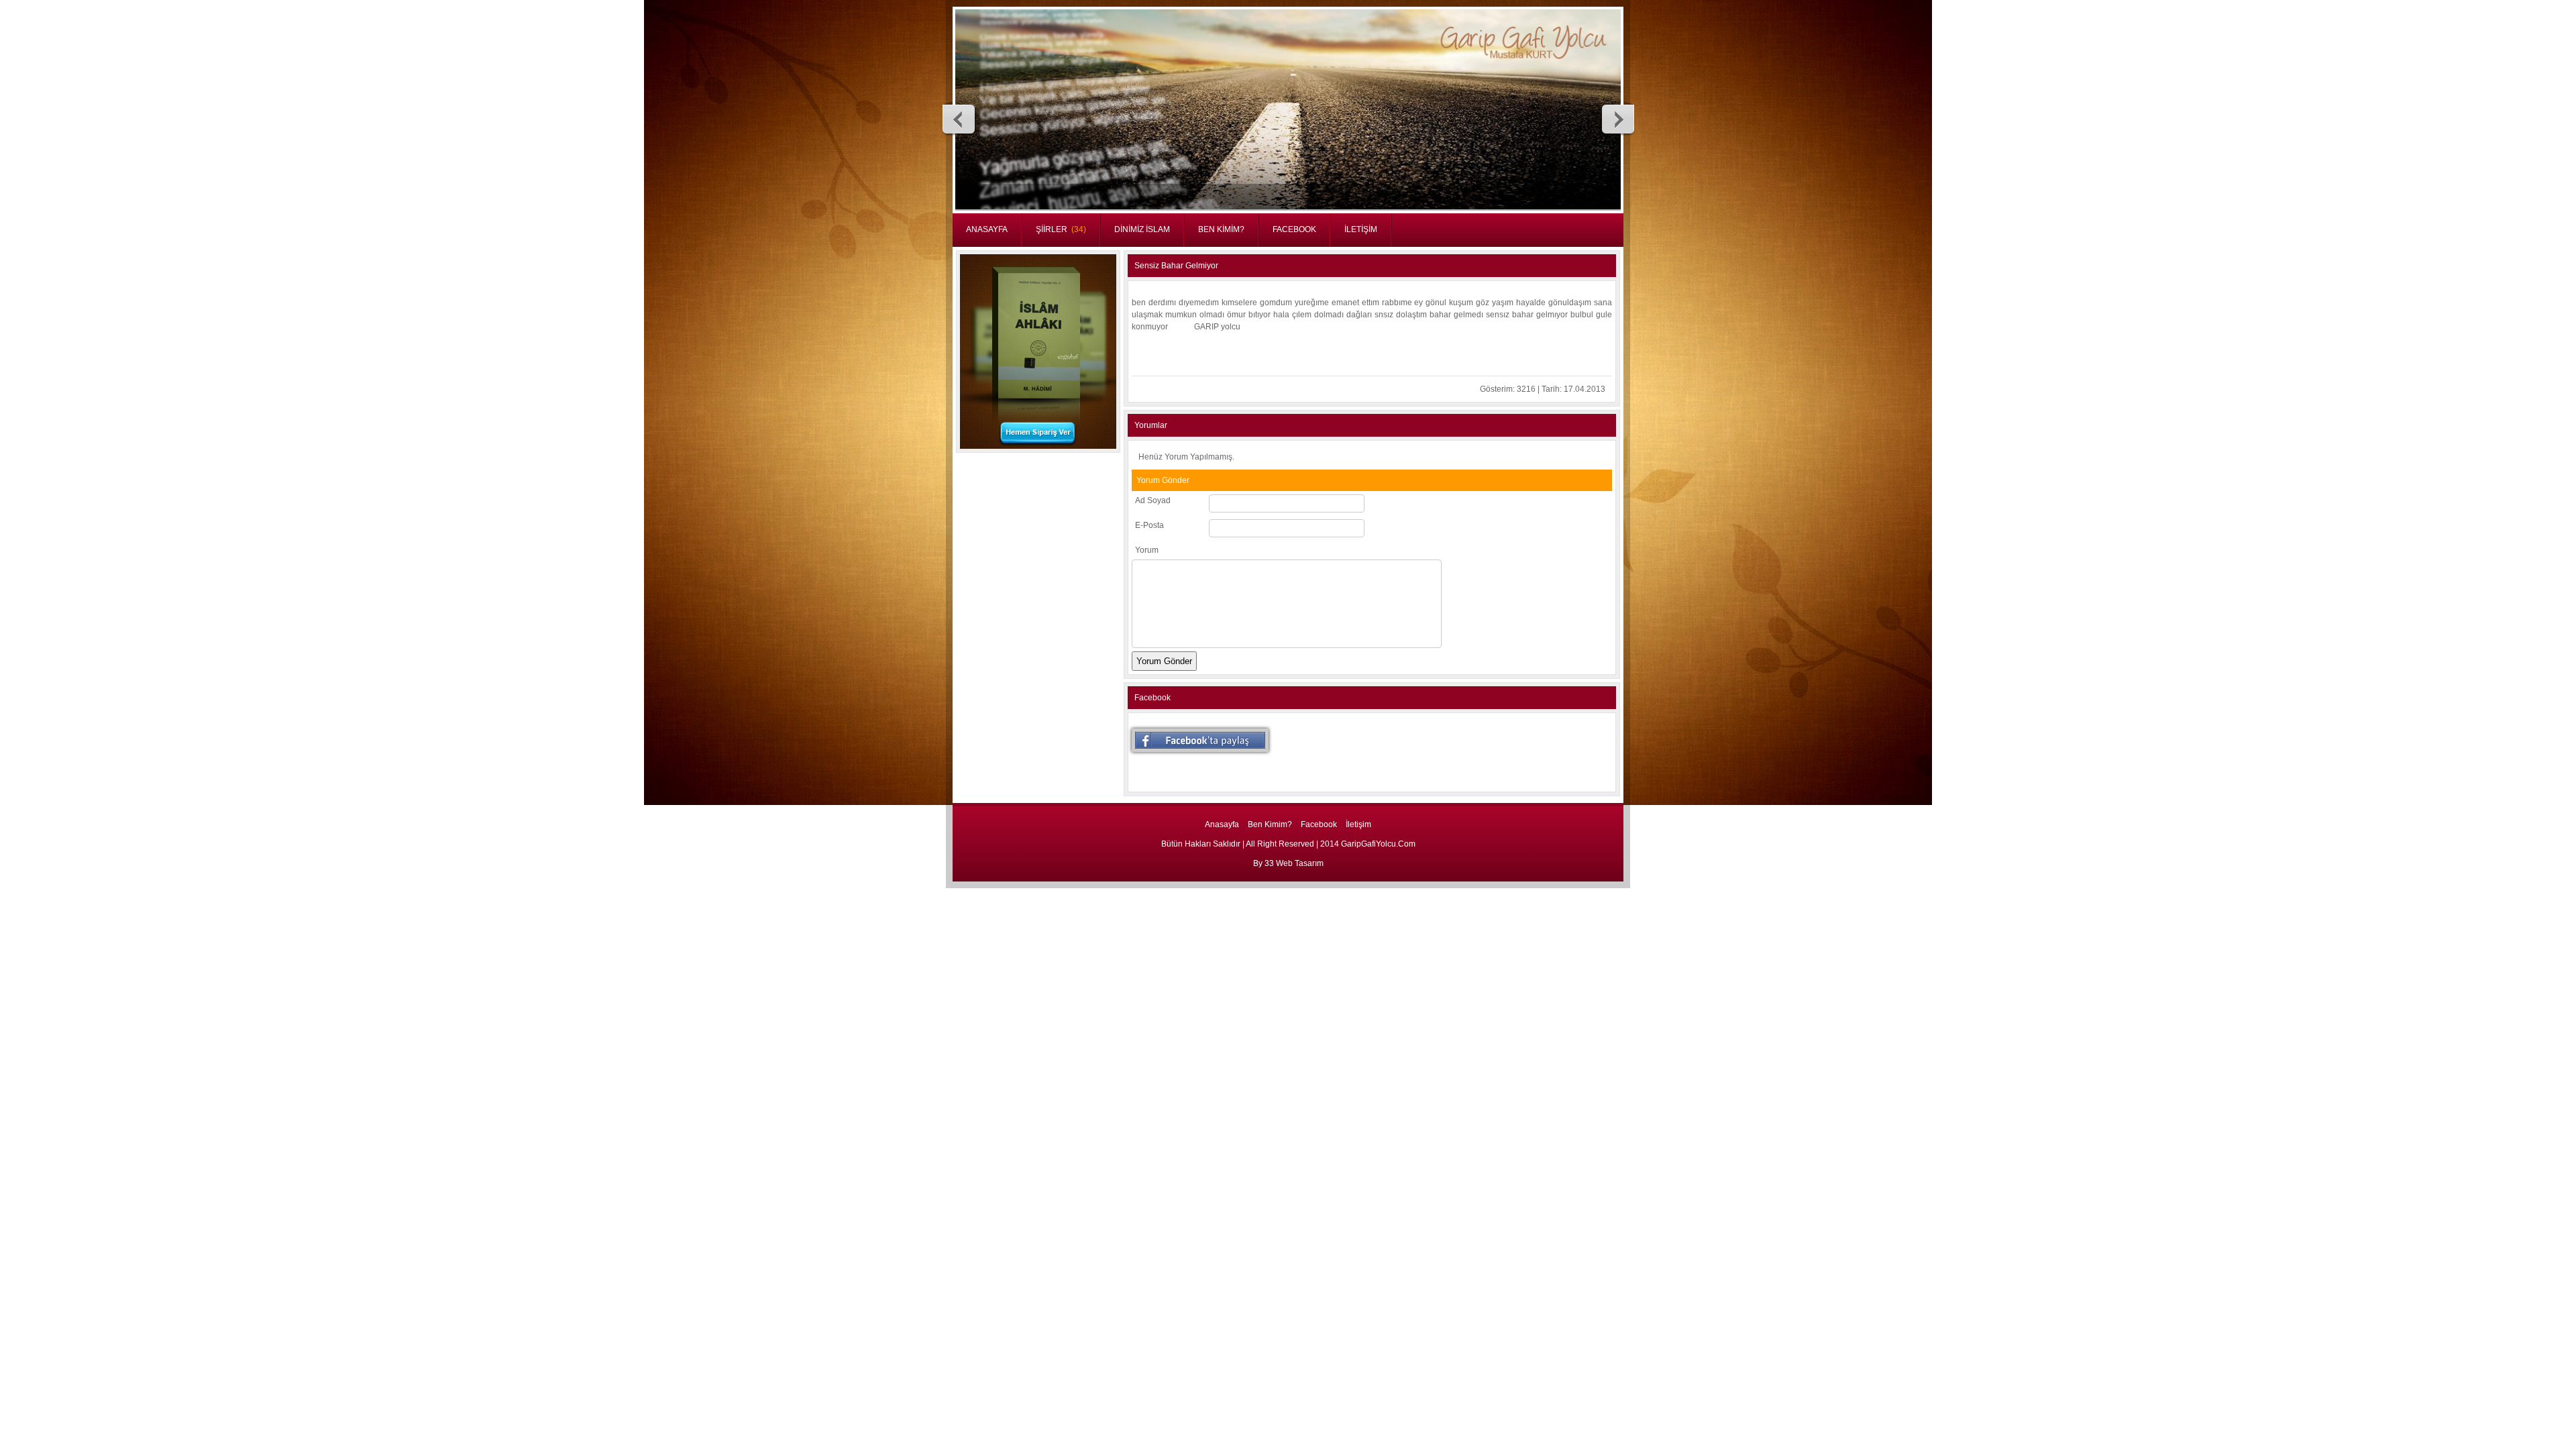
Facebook (1319, 824)
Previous (959, 119)
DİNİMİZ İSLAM (1142, 229)
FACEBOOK (1294, 229)
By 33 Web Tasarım (1288, 863)
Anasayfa (1222, 824)
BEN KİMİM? (1221, 229)
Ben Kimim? (1270, 824)
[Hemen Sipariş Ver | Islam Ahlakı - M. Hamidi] (1038, 446)
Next (1617, 119)
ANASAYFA (987, 229)
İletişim (1358, 824)
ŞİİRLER (1061, 229)
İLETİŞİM (1361, 229)
